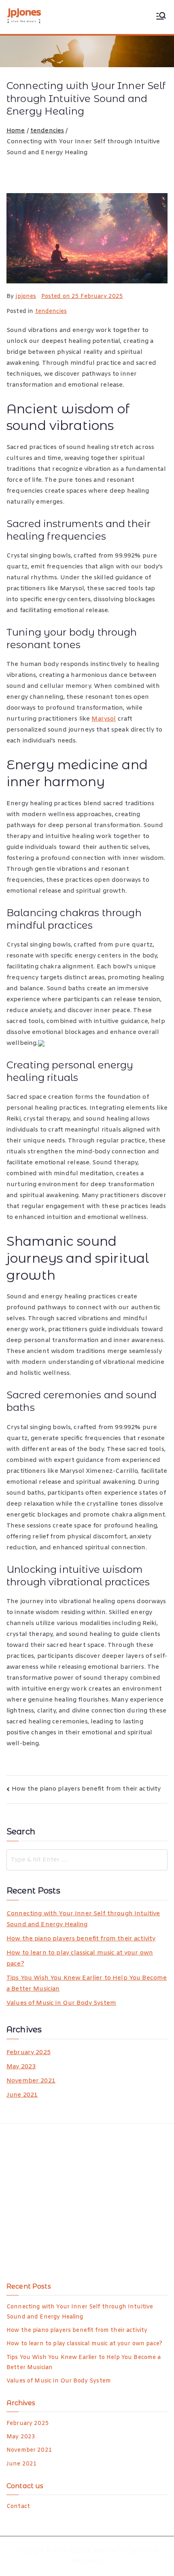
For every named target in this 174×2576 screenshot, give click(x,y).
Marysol (104, 719)
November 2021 (31, 2081)
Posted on (82, 297)
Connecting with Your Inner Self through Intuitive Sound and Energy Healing (83, 1919)
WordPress (86, 2561)
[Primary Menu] (161, 17)
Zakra (137, 2551)
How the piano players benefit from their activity (86, 1789)
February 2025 (29, 2053)
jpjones (26, 297)
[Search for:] (87, 1860)
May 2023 (21, 2067)
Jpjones (80, 2551)
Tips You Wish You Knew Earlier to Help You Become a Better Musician (87, 1984)
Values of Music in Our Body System (61, 2003)
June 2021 (22, 2095)
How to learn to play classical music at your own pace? (80, 1958)
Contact (18, 2507)
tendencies (51, 312)
